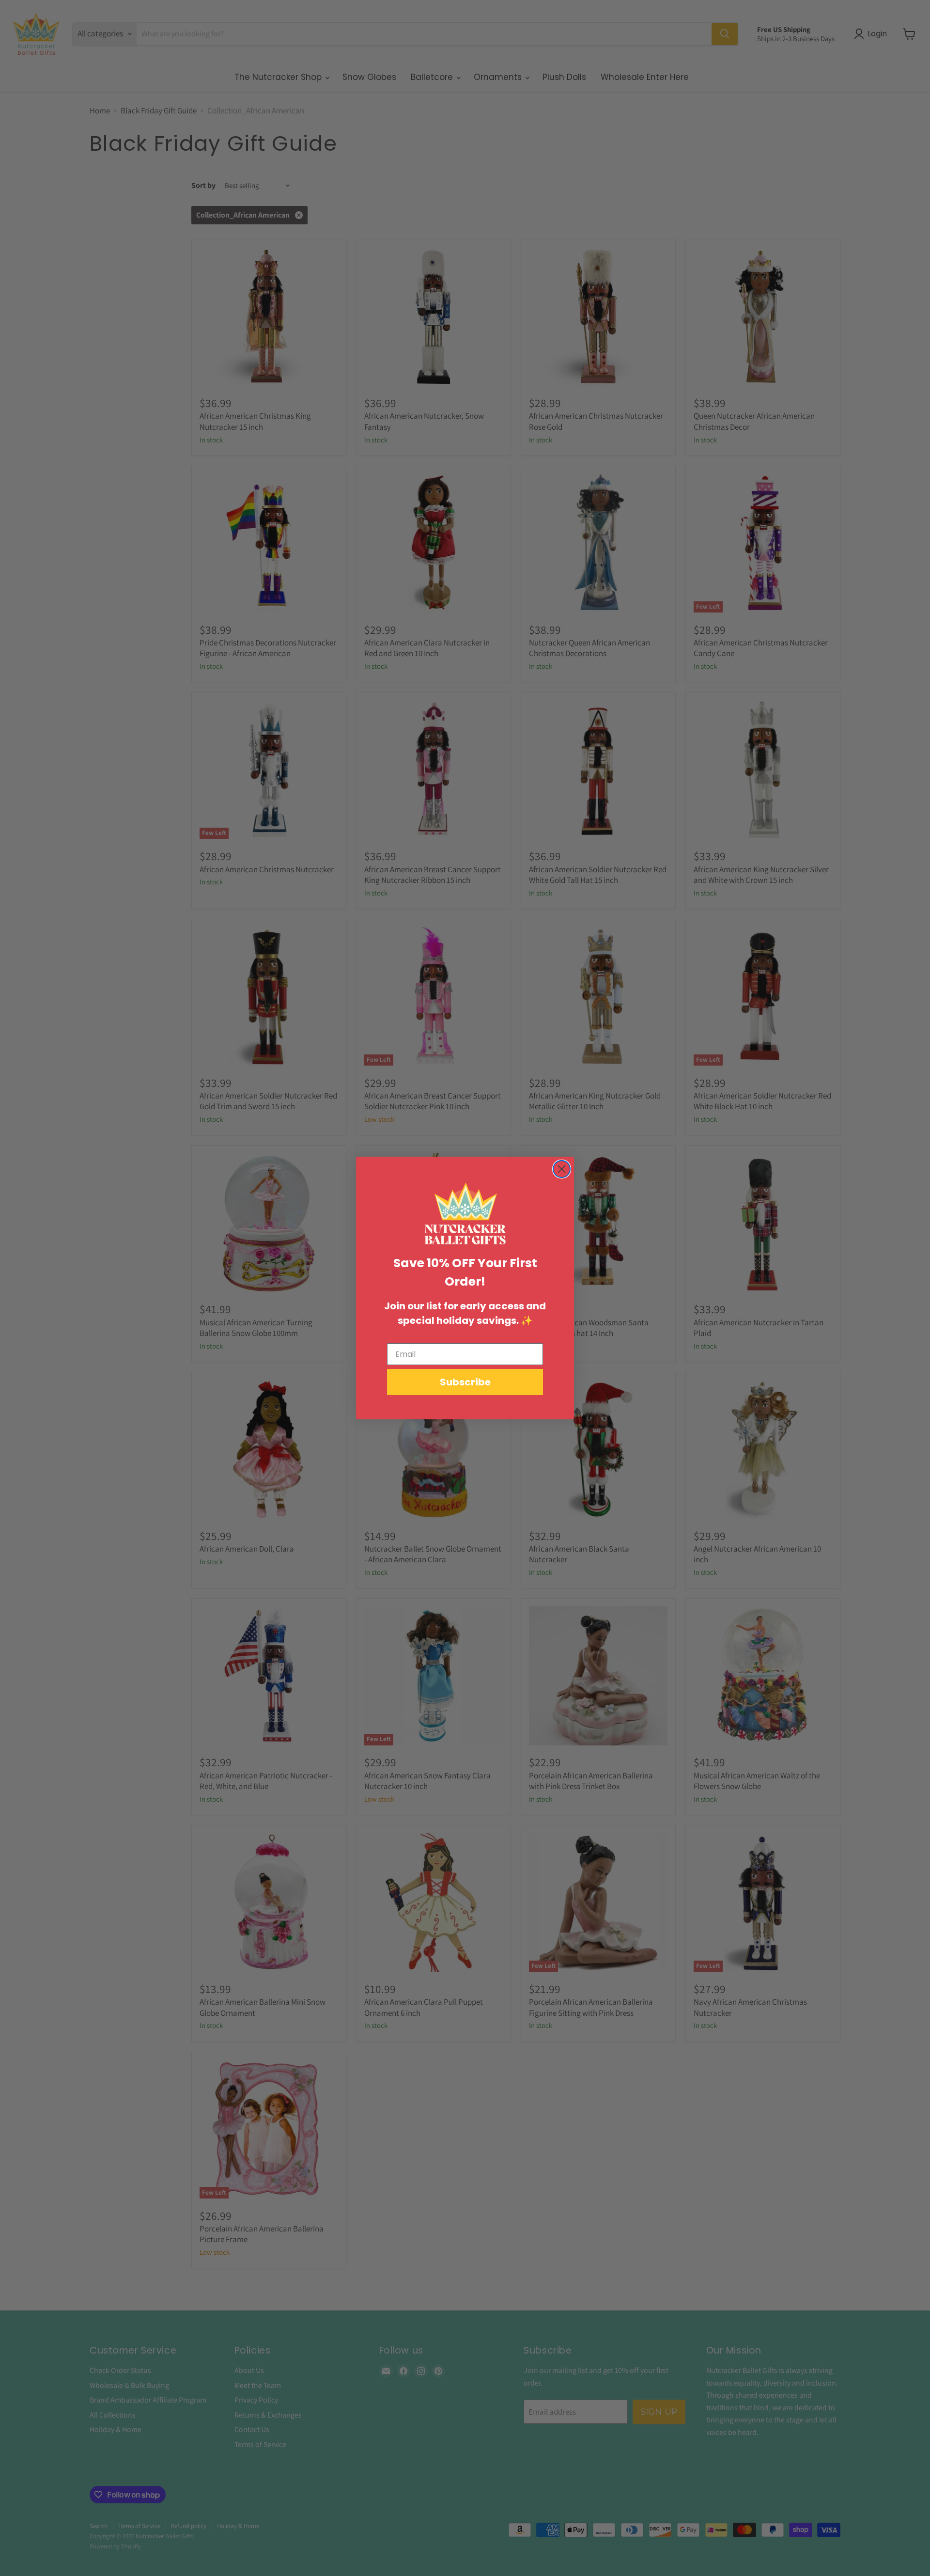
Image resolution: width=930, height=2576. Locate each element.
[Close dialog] (562, 1169)
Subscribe (465, 1382)
